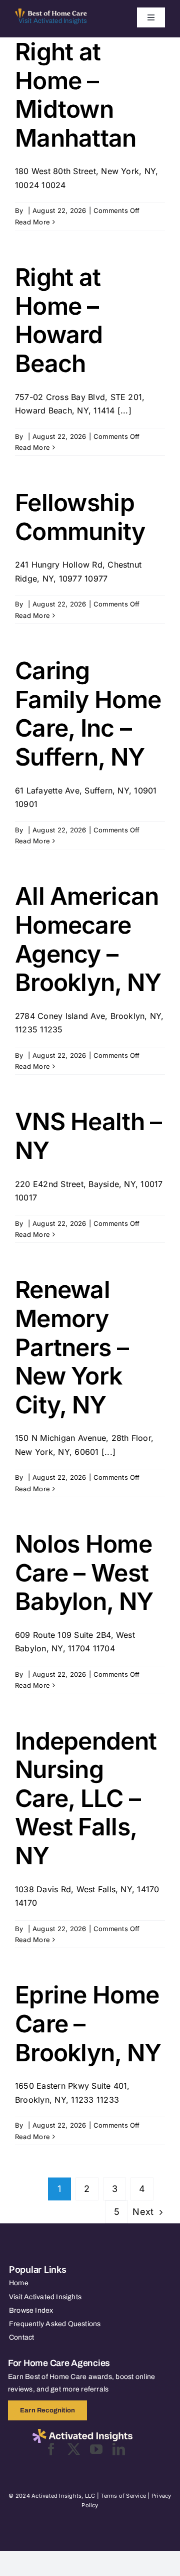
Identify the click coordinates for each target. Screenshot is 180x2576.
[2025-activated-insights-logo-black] (82, 2433)
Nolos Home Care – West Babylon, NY (84, 1573)
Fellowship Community (80, 517)
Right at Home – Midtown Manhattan (76, 95)
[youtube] (96, 2449)
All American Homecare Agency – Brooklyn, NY (88, 939)
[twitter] (74, 2449)
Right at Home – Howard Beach (59, 320)
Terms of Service (123, 2496)
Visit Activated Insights (53, 21)
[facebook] (51, 2449)
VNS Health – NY (88, 1136)
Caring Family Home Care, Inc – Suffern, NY (88, 714)
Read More (32, 222)
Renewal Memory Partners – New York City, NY (72, 1347)
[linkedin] (119, 2449)
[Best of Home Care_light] (51, 12)
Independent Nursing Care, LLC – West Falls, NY (86, 1798)
